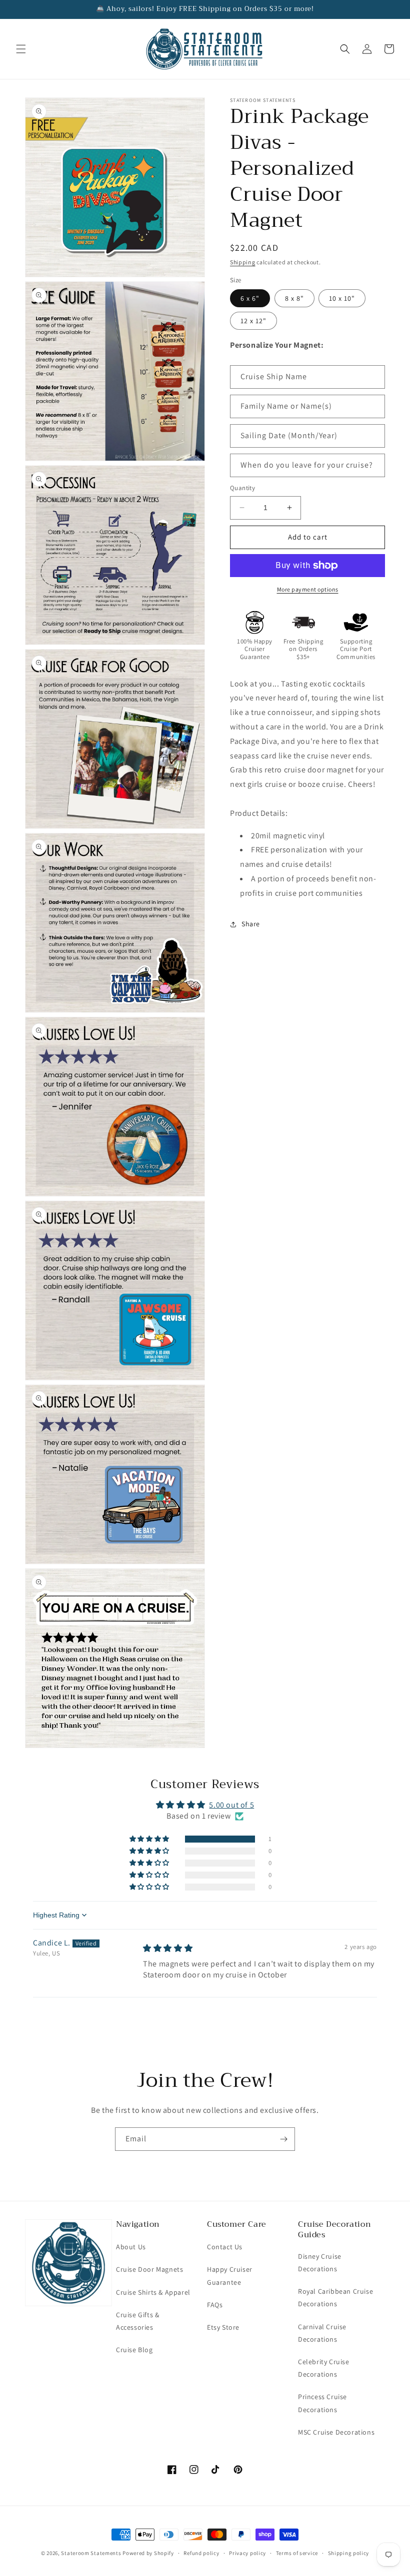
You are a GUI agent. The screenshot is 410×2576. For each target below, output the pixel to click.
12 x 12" (253, 321)
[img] (168, 1948)
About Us (131, 2247)
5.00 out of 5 (231, 1805)
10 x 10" (342, 298)
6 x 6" (250, 298)
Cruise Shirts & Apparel (153, 2292)
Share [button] (251, 924)
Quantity (242, 488)
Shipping (243, 262)
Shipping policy (349, 2553)
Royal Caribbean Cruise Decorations (335, 2297)
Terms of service (297, 2553)
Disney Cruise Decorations (320, 2262)
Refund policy (201, 2553)
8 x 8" (294, 298)
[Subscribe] (283, 2139)
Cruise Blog (134, 2350)
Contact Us (225, 2247)
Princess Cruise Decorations (322, 2403)
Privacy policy (247, 2553)
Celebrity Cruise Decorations (324, 2368)
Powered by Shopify (148, 2553)
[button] (21, 49)
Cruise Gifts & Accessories (137, 2321)
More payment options (308, 589)
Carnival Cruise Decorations (322, 2333)
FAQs (215, 2305)
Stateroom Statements (91, 2553)
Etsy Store (223, 2327)
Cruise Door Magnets (149, 2269)
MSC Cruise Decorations (336, 2432)
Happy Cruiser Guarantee (230, 2275)
